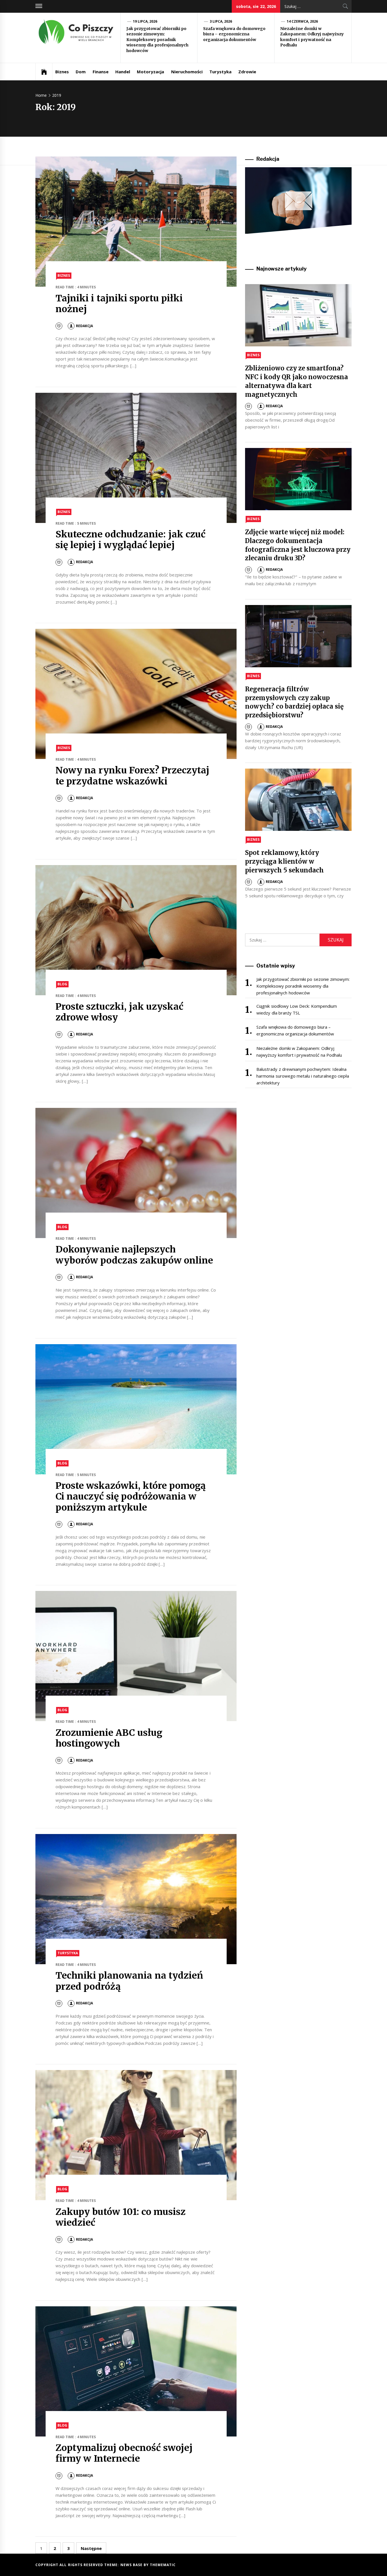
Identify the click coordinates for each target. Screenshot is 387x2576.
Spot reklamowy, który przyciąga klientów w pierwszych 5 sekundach (284, 861)
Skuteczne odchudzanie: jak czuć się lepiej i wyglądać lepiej (130, 540)
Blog (62, 984)
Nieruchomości (187, 72)
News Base (132, 2565)
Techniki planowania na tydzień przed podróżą (129, 1981)
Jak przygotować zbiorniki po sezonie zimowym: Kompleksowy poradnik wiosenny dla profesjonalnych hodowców (157, 40)
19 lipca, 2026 (145, 21)
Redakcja (84, 326)
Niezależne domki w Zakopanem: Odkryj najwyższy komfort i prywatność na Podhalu (312, 37)
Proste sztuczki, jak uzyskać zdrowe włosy (119, 1012)
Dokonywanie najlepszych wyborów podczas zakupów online (134, 1255)
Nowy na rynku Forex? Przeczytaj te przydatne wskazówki (132, 776)
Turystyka (220, 72)
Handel (123, 72)
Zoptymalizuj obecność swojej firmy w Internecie (124, 2453)
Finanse (101, 72)
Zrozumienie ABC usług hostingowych (109, 1738)
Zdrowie (247, 72)
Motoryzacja (150, 72)
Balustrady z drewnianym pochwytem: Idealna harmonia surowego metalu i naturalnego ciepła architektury (303, 1076)
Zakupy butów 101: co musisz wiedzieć (121, 2217)
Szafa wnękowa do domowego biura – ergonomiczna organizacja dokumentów (234, 34)
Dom (81, 72)
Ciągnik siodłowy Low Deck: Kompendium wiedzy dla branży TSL (296, 1009)
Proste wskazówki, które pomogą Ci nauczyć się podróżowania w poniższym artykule (131, 1497)
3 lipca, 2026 (221, 21)
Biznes (62, 72)
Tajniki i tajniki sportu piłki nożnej (119, 304)
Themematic (163, 2565)
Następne (91, 2548)
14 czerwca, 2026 (302, 21)
